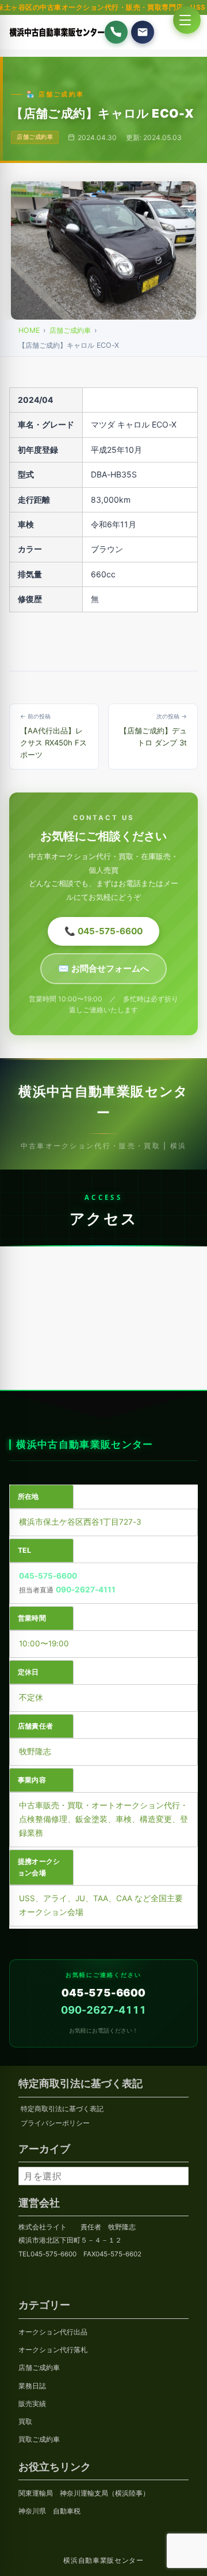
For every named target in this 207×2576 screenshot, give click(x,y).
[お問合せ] (143, 32)
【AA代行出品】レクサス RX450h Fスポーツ (53, 736)
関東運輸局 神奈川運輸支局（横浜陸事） (84, 2493)
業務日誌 (32, 2386)
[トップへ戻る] (28, 2555)
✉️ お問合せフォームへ (103, 968)
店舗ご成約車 (70, 330)
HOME (29, 330)
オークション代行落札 (53, 2350)
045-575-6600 (48, 1576)
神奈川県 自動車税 (49, 2511)
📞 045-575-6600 (103, 931)
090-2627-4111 (86, 1590)
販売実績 (32, 2404)
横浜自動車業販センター (103, 2561)
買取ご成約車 (39, 2439)
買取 (25, 2422)
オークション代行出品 (53, 2332)
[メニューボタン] (187, 20)
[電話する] (116, 32)
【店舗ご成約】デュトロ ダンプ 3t (153, 730)
